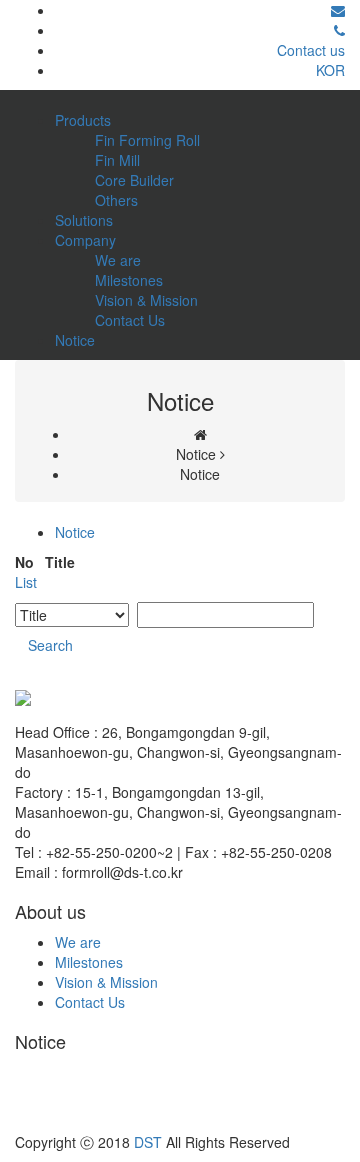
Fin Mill (117, 160)
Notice (75, 340)
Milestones (129, 280)
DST (148, 1142)
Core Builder (134, 180)
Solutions (84, 220)
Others (116, 200)
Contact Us (130, 320)
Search (50, 645)
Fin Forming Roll (147, 140)
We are (118, 260)
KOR (330, 70)
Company (85, 240)
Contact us (311, 50)
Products (83, 120)
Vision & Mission (146, 300)
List (26, 582)
